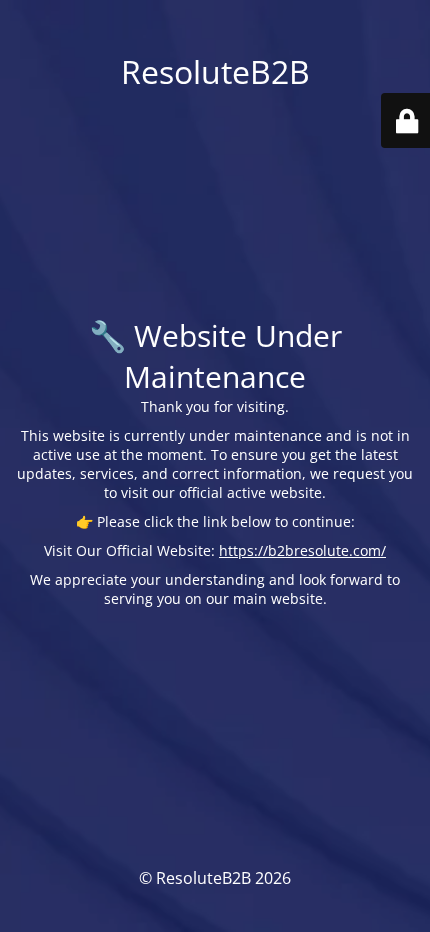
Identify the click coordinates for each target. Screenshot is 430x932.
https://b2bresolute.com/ (302, 550)
